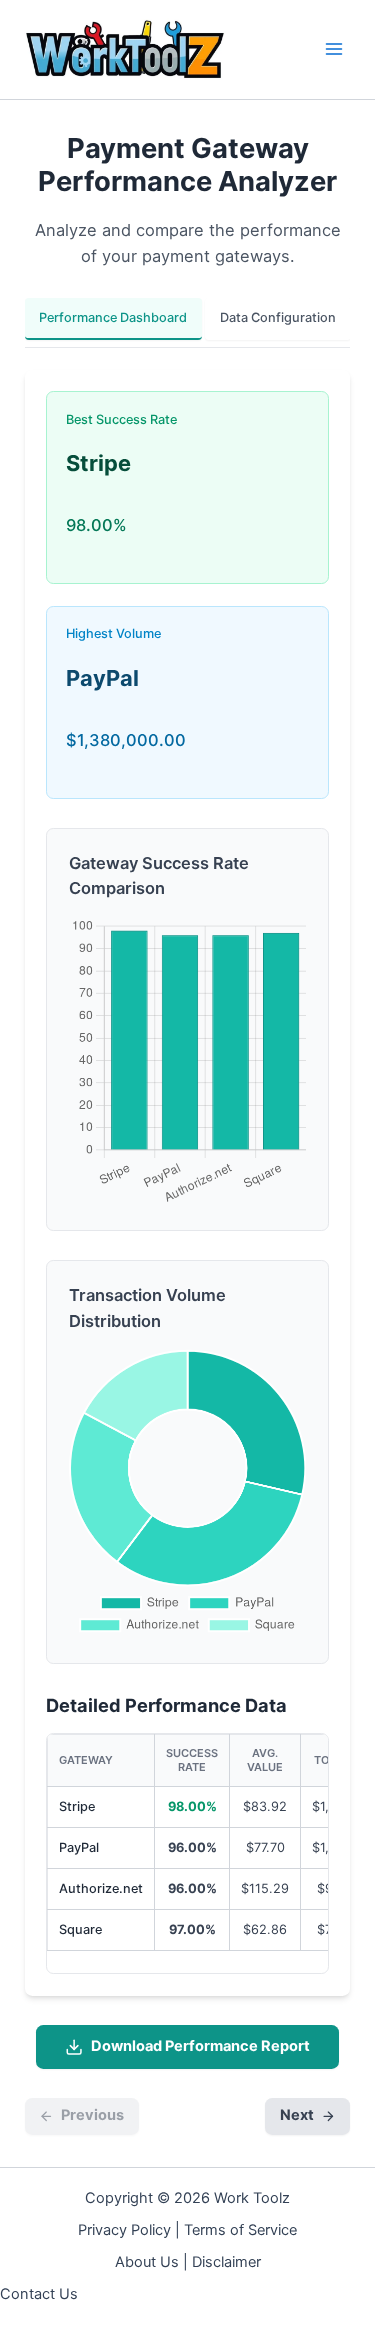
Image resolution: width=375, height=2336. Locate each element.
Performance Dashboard (113, 317)
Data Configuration (278, 317)
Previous (92, 2115)
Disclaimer (226, 2262)
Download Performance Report (200, 2046)
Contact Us (39, 2294)
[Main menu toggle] (334, 50)
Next (297, 2115)
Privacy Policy (124, 2230)
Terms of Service (240, 2230)
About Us (147, 2262)
